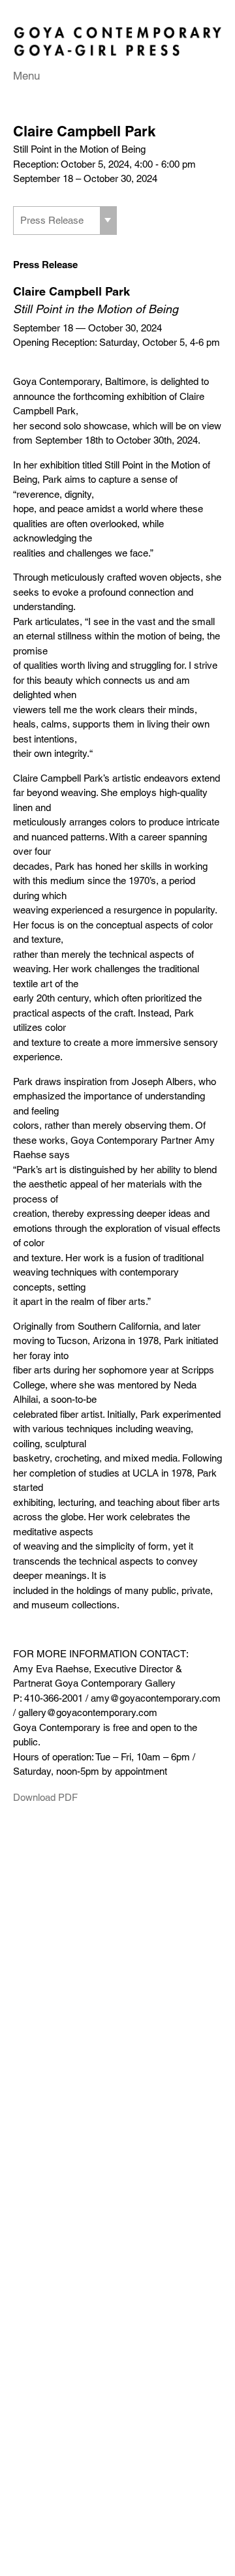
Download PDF (45, 1798)
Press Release (52, 221)
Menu (26, 76)
